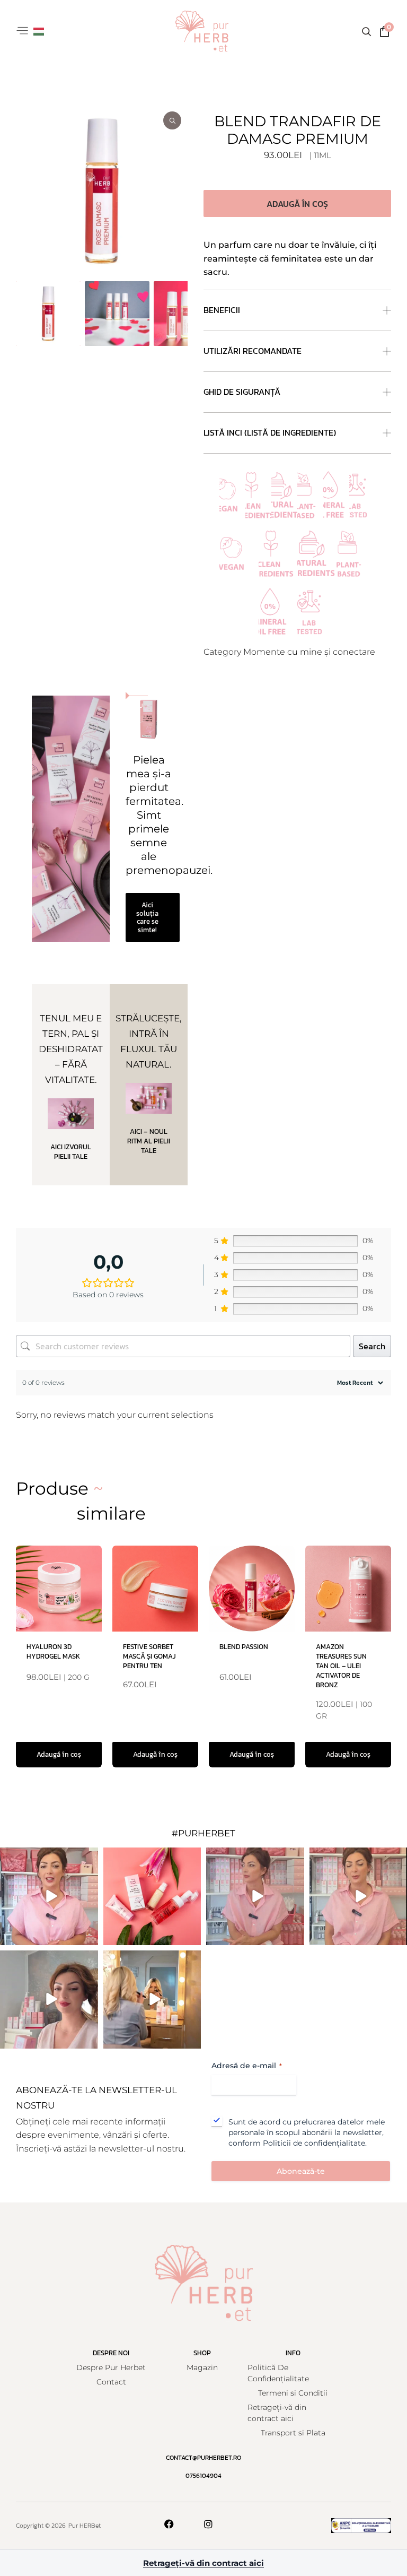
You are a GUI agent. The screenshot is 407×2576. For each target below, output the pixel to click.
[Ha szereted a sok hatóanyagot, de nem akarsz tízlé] (152, 1897)
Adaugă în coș (297, 204)
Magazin (202, 2367)
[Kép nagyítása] (102, 191)
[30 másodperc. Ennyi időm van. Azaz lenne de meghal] (255, 1897)
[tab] (48, 314)
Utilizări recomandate (253, 351)
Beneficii (222, 310)
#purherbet (203, 1833)
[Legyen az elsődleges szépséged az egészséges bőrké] (152, 2000)
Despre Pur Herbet (111, 2367)
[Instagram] (208, 2524)
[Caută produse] (366, 31)
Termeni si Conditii (293, 2393)
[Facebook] (169, 2524)
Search (372, 1346)
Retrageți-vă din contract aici (277, 2413)
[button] (22, 32)
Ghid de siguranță (242, 392)
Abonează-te (301, 2171)
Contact (111, 2382)
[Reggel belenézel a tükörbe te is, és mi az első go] (49, 2000)
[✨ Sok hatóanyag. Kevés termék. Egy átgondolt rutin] (49, 1897)
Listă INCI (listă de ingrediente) (270, 432)
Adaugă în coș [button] (59, 1754)
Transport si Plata (293, 2433)
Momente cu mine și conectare (309, 652)
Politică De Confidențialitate (278, 2373)
